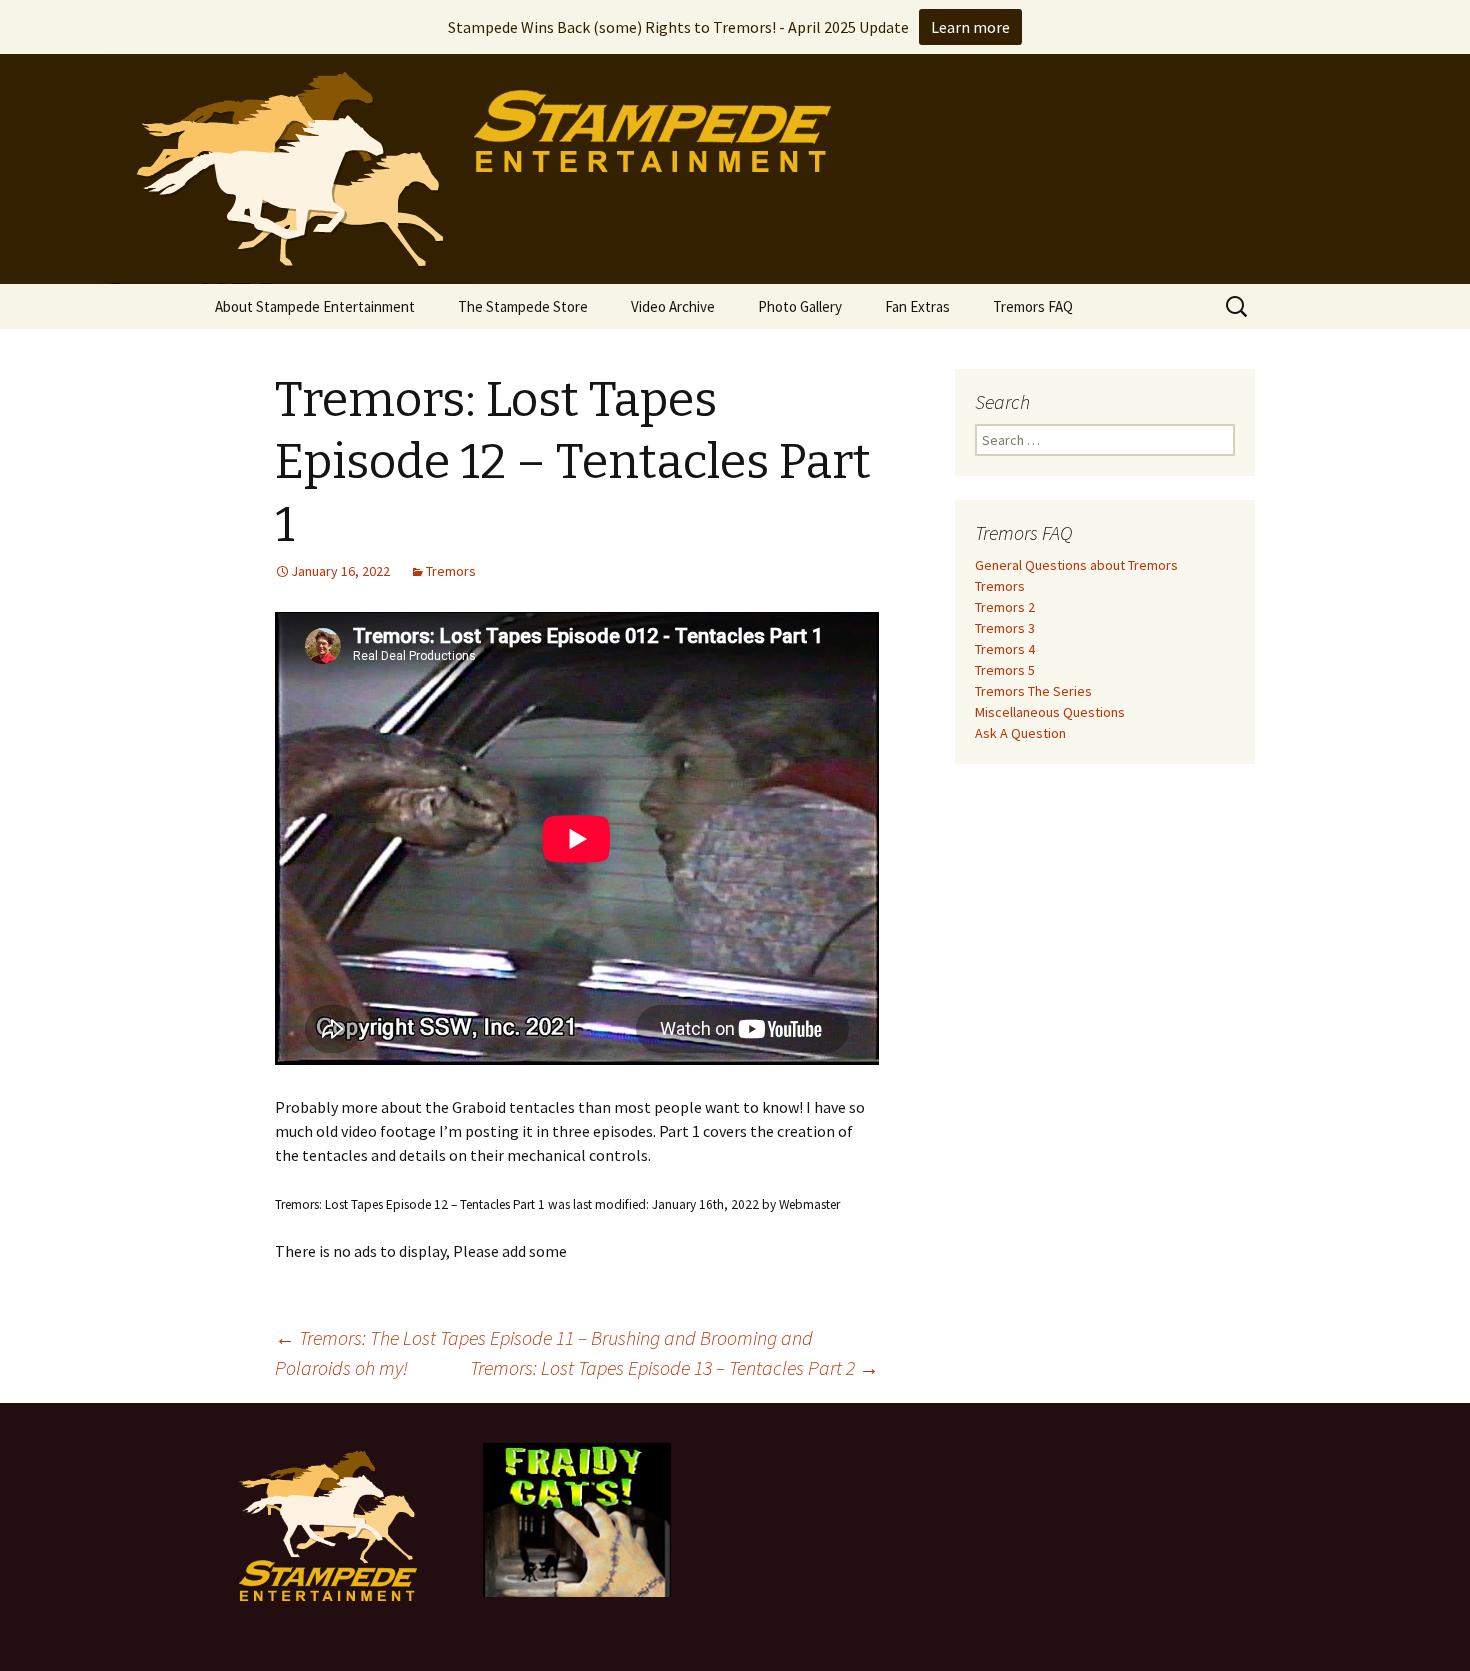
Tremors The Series (1033, 691)
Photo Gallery (800, 306)
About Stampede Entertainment (315, 306)
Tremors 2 (1005, 607)
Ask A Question (1020, 733)
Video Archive (673, 306)
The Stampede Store (523, 306)
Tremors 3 (1005, 628)
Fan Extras (917, 306)
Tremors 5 (1005, 670)
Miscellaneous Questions (1050, 712)
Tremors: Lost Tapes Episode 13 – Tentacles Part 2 (674, 1367)
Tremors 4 (1005, 649)
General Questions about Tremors (1076, 565)
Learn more (970, 27)
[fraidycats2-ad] (577, 1518)
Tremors (451, 571)
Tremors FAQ (1033, 306)
